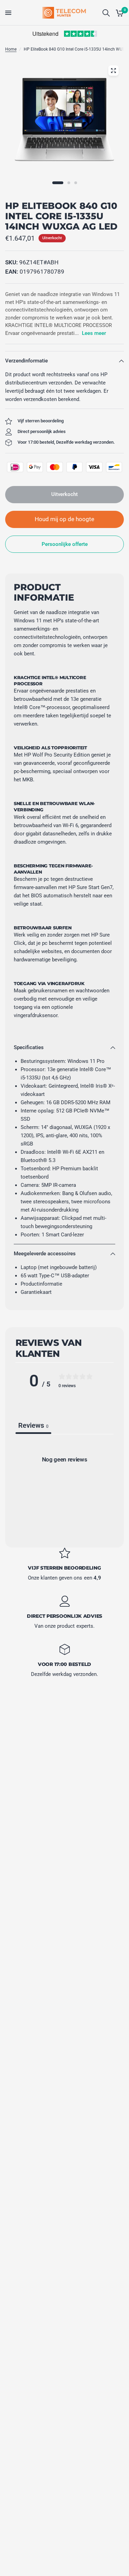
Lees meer (94, 333)
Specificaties (29, 1047)
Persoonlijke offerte (65, 544)
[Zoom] (113, 71)
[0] (119, 13)
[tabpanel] (64, 1488)
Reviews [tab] (33, 1425)
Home (11, 49)
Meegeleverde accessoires (45, 1254)
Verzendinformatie (26, 361)
